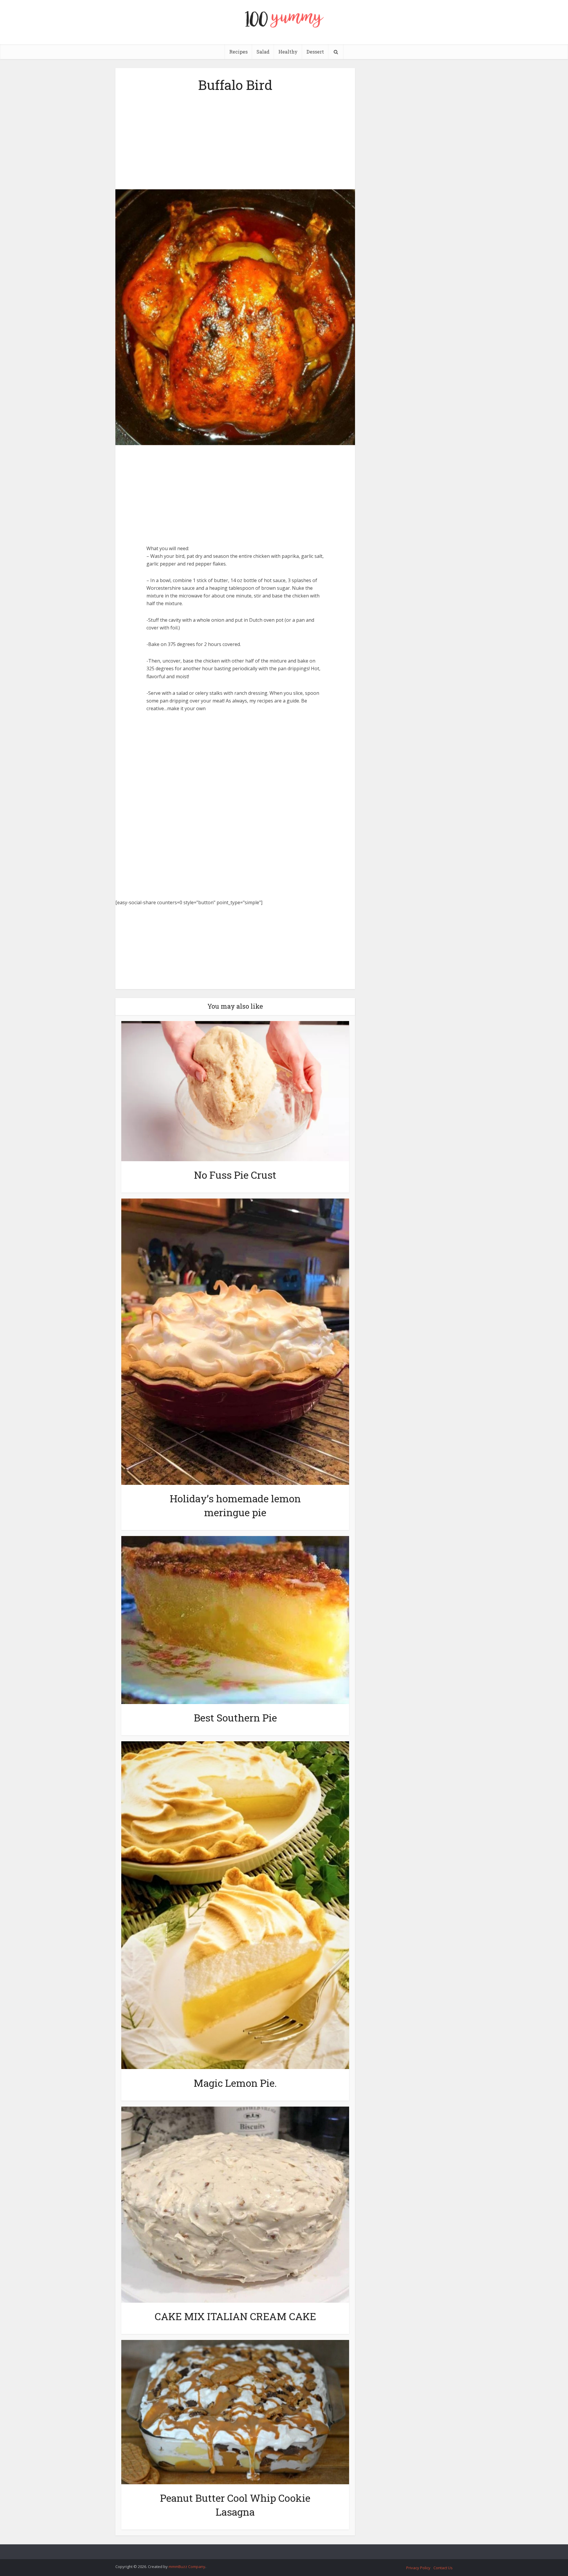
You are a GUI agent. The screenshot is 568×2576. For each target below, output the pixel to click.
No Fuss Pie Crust (235, 1175)
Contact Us (443, 2568)
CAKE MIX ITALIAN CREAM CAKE (235, 2316)
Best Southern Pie (235, 1717)
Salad (263, 52)
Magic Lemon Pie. (235, 2083)
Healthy (288, 52)
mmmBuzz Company (187, 2567)
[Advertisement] (235, 139)
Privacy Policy (418, 2568)
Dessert (315, 52)
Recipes (238, 52)
